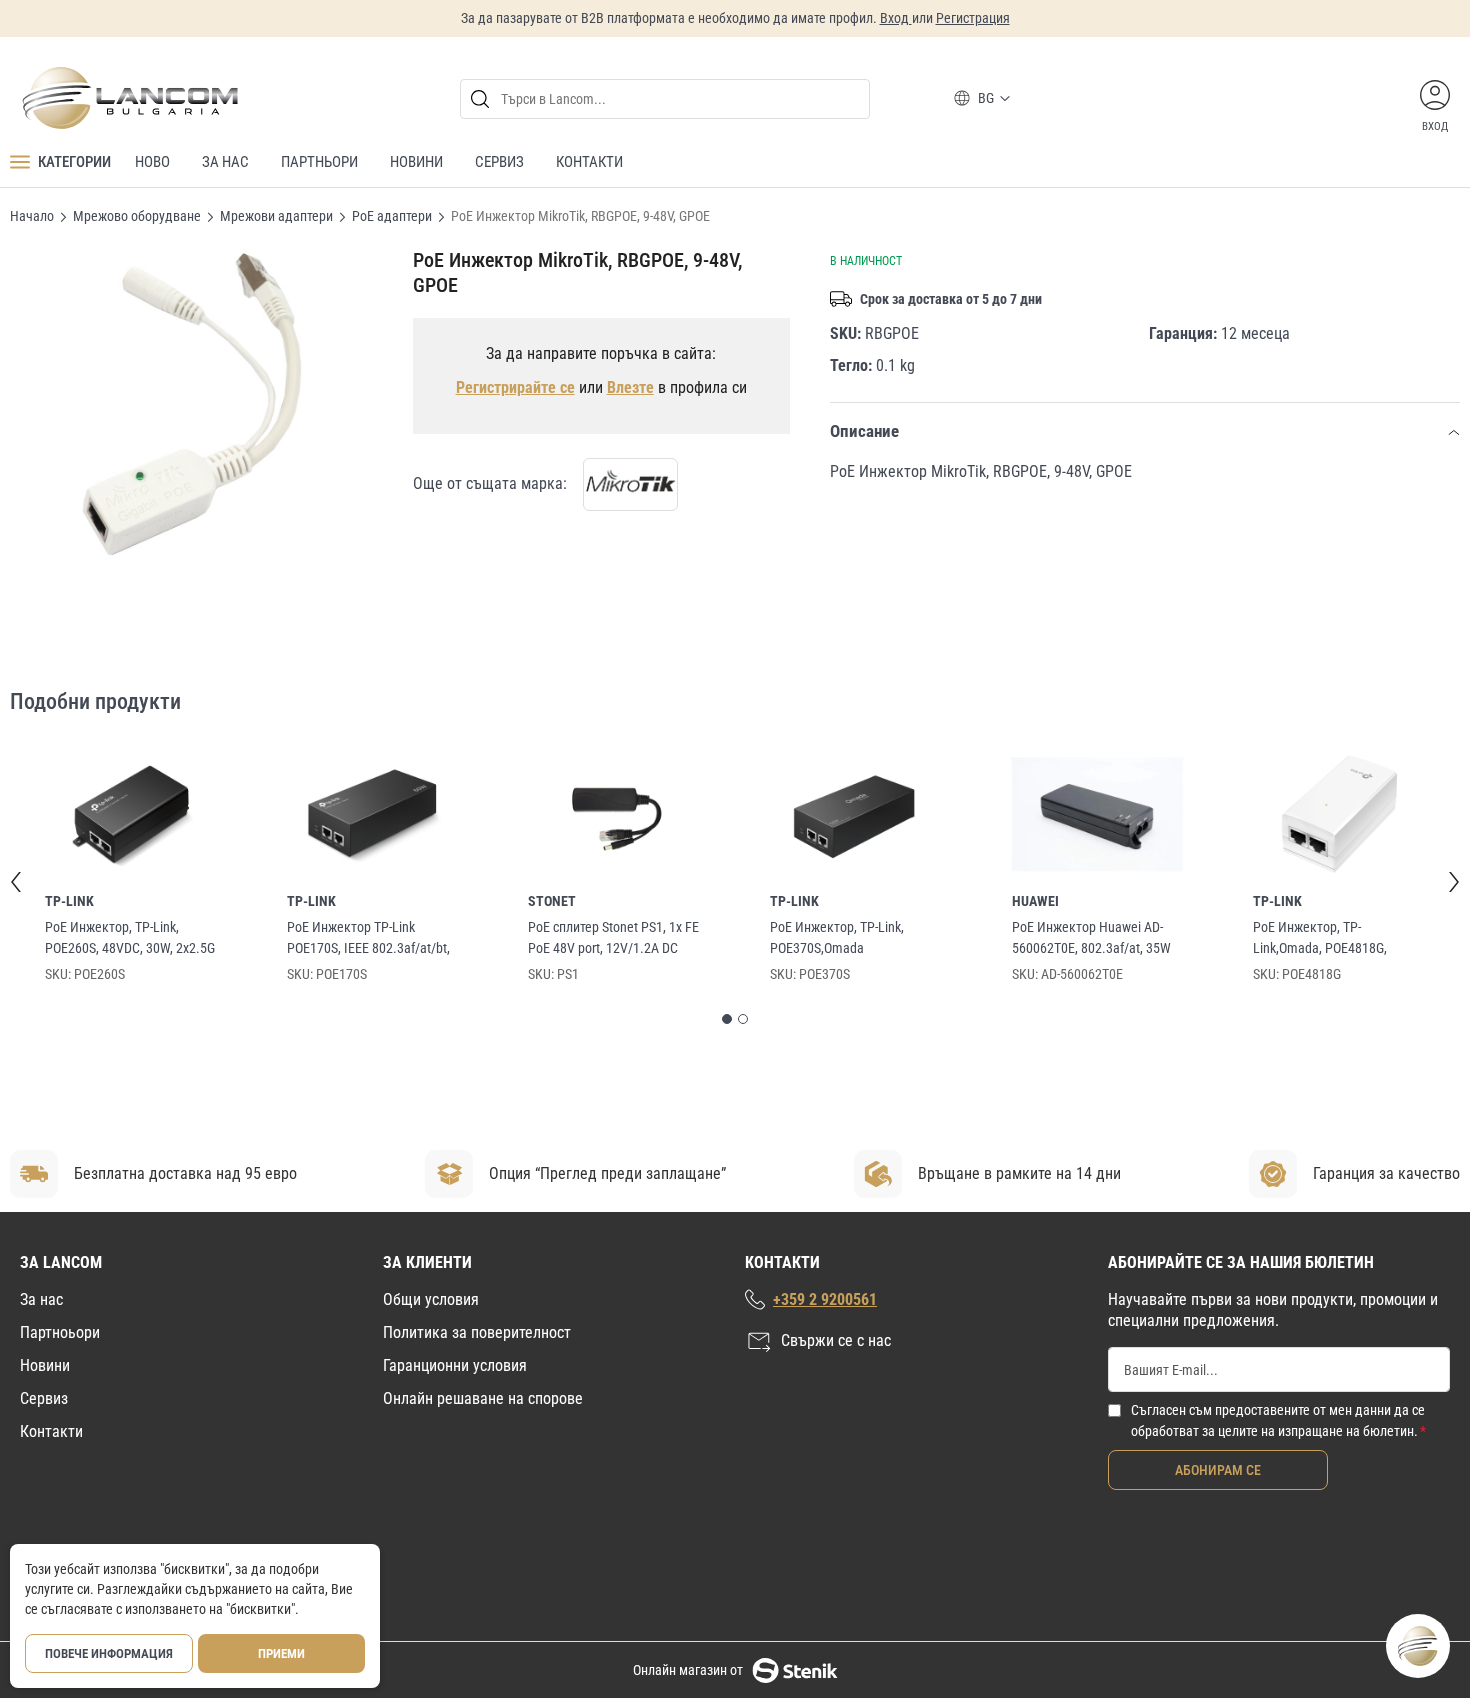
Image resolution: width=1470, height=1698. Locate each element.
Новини (45, 1365)
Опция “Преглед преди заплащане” (607, 1173)
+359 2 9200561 (825, 1299)
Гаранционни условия (455, 1365)
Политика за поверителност (477, 1332)
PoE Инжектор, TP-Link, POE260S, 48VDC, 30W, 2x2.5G (130, 937)
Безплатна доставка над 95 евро (185, 1173)
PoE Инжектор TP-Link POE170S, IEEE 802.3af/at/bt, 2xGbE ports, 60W (368, 939)
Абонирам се (1218, 1470)
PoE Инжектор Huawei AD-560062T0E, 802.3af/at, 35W (1091, 937)
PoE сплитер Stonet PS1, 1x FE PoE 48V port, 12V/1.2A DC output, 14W (613, 939)
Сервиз (44, 1398)
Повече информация (109, 1653)
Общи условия (431, 1299)
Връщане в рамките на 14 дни (1019, 1173)
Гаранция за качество (1386, 1173)
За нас (41, 1299)
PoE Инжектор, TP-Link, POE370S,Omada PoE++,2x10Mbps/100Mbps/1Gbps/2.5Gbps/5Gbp (853, 939)
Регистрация (973, 18)
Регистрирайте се (515, 387)
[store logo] (129, 98)
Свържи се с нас (836, 1340)
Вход (896, 18)
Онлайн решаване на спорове (483, 1398)
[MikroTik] (630, 484)
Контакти (51, 1431)
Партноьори (60, 1332)
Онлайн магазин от (688, 1670)
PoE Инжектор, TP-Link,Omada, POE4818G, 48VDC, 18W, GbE (1320, 939)
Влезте (630, 387)
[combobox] (665, 99)
